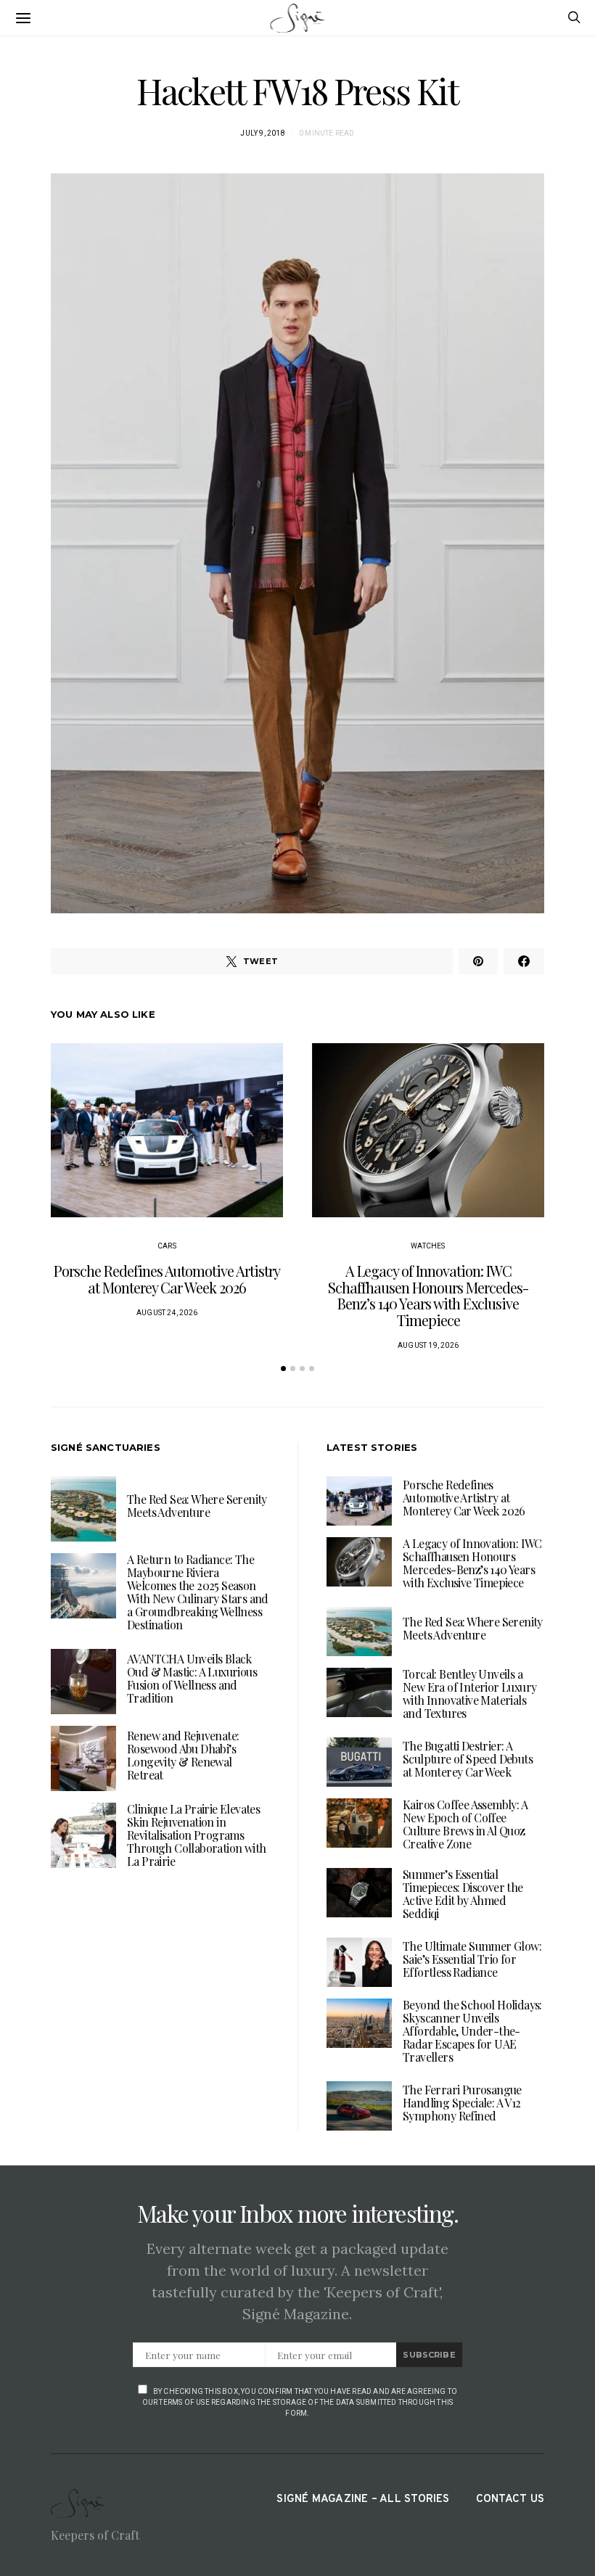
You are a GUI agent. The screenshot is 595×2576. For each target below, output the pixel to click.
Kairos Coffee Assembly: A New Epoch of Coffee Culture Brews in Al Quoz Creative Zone (465, 1824)
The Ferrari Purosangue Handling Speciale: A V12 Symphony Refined (462, 2103)
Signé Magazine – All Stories (363, 2499)
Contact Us (510, 2499)
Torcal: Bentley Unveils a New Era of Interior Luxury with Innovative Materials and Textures (469, 1694)
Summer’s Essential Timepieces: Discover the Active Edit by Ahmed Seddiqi (463, 1894)
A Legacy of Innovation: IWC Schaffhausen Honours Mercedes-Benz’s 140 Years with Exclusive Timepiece (428, 1295)
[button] (283, 1369)
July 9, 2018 (262, 133)
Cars (167, 1246)
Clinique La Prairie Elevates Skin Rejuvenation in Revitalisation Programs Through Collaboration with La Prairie (196, 1835)
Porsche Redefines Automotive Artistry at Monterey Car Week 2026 (167, 1279)
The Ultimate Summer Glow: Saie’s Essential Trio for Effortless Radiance (472, 1959)
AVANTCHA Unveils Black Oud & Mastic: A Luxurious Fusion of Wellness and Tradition (192, 1678)
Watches (428, 1246)
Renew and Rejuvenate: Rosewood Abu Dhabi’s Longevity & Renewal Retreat (183, 1755)
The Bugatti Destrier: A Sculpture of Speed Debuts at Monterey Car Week (468, 1759)
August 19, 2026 (428, 1345)
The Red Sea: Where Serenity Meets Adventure (197, 1506)
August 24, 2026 (167, 1313)
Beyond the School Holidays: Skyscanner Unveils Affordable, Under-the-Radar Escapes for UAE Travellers (472, 2031)
